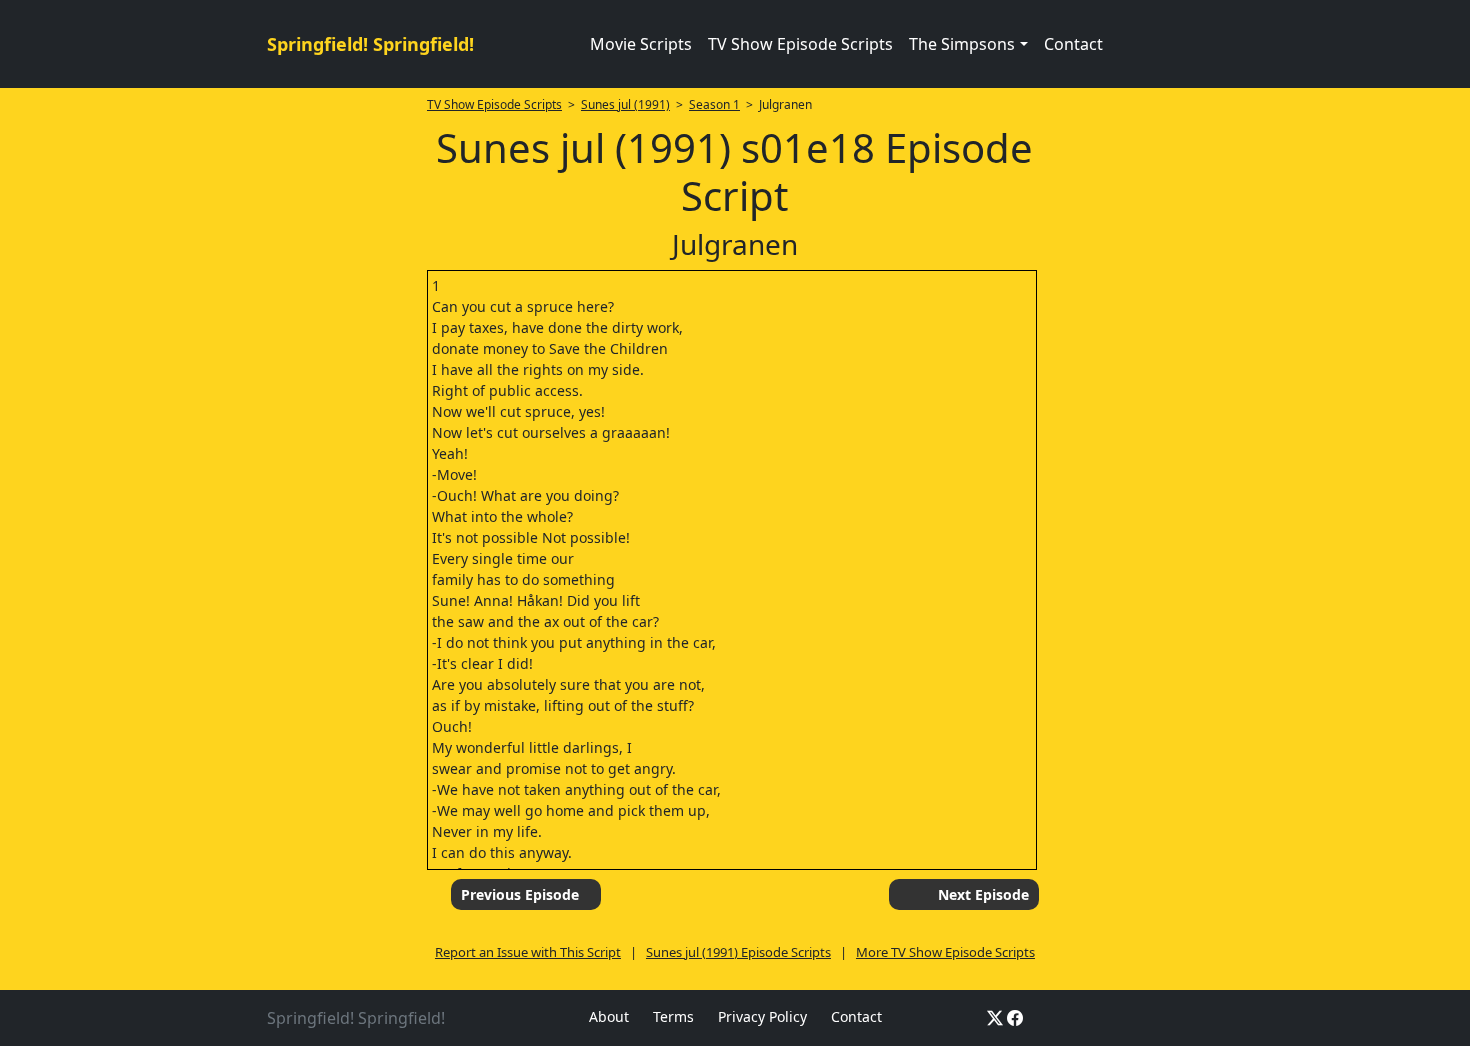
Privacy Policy (762, 1016)
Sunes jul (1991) (625, 104)
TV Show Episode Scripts (800, 44)
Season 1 (714, 104)
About (609, 1016)
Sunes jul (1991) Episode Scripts (738, 952)
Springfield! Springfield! (370, 44)
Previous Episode (520, 894)
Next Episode (983, 894)
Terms (673, 1016)
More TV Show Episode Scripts (945, 952)
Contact (1073, 44)
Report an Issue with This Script (528, 952)
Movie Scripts (641, 44)
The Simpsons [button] (962, 44)
